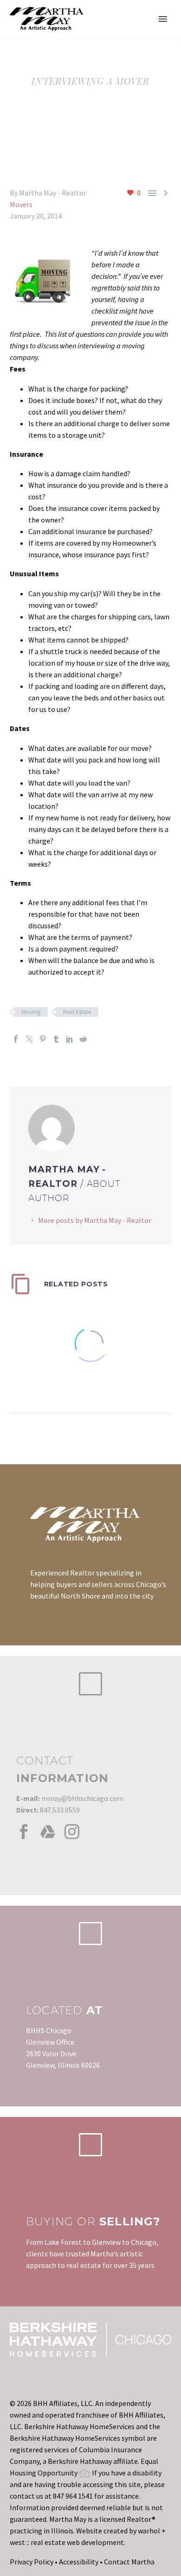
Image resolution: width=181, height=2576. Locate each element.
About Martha (126, 33)
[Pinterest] (43, 1039)
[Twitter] (29, 1039)
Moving (31, 1012)
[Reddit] (83, 1039)
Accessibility (79, 2562)
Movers (21, 204)
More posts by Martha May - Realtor (95, 1220)
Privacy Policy (32, 2562)
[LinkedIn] (70, 1039)
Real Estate (77, 1012)
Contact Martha (129, 2562)
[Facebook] (16, 1039)
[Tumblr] (56, 1039)
